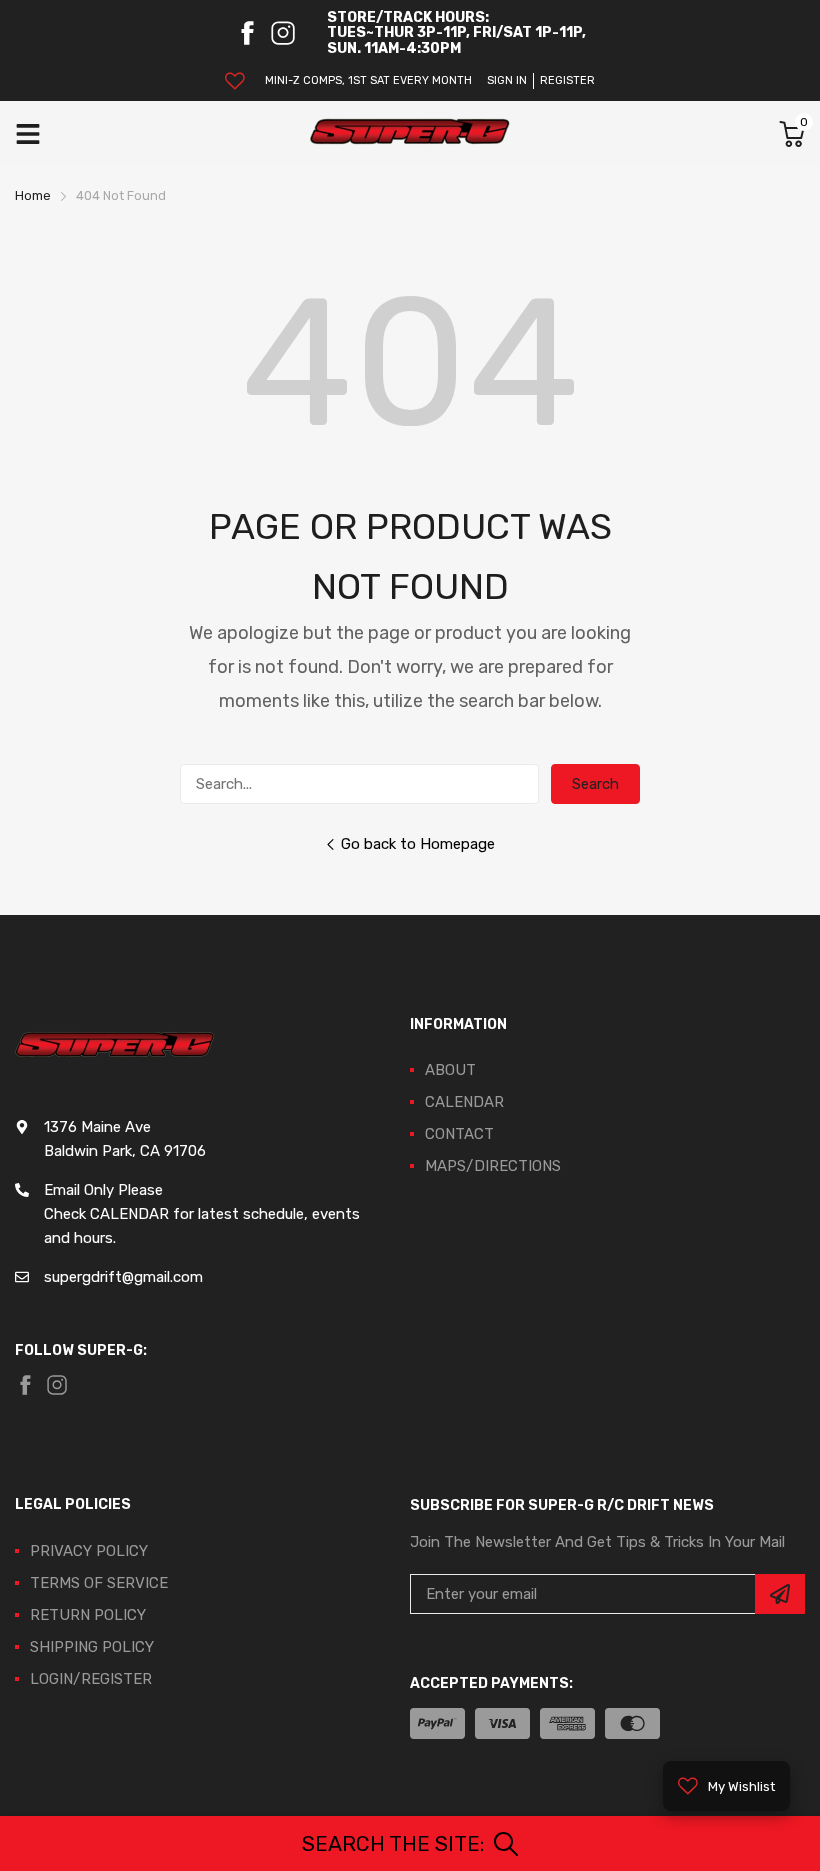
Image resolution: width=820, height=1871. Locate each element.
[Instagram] (283, 33)
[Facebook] (247, 33)
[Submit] (780, 1594)
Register (567, 80)
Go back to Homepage (418, 844)
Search (595, 784)
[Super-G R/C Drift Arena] (410, 134)
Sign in (507, 80)
